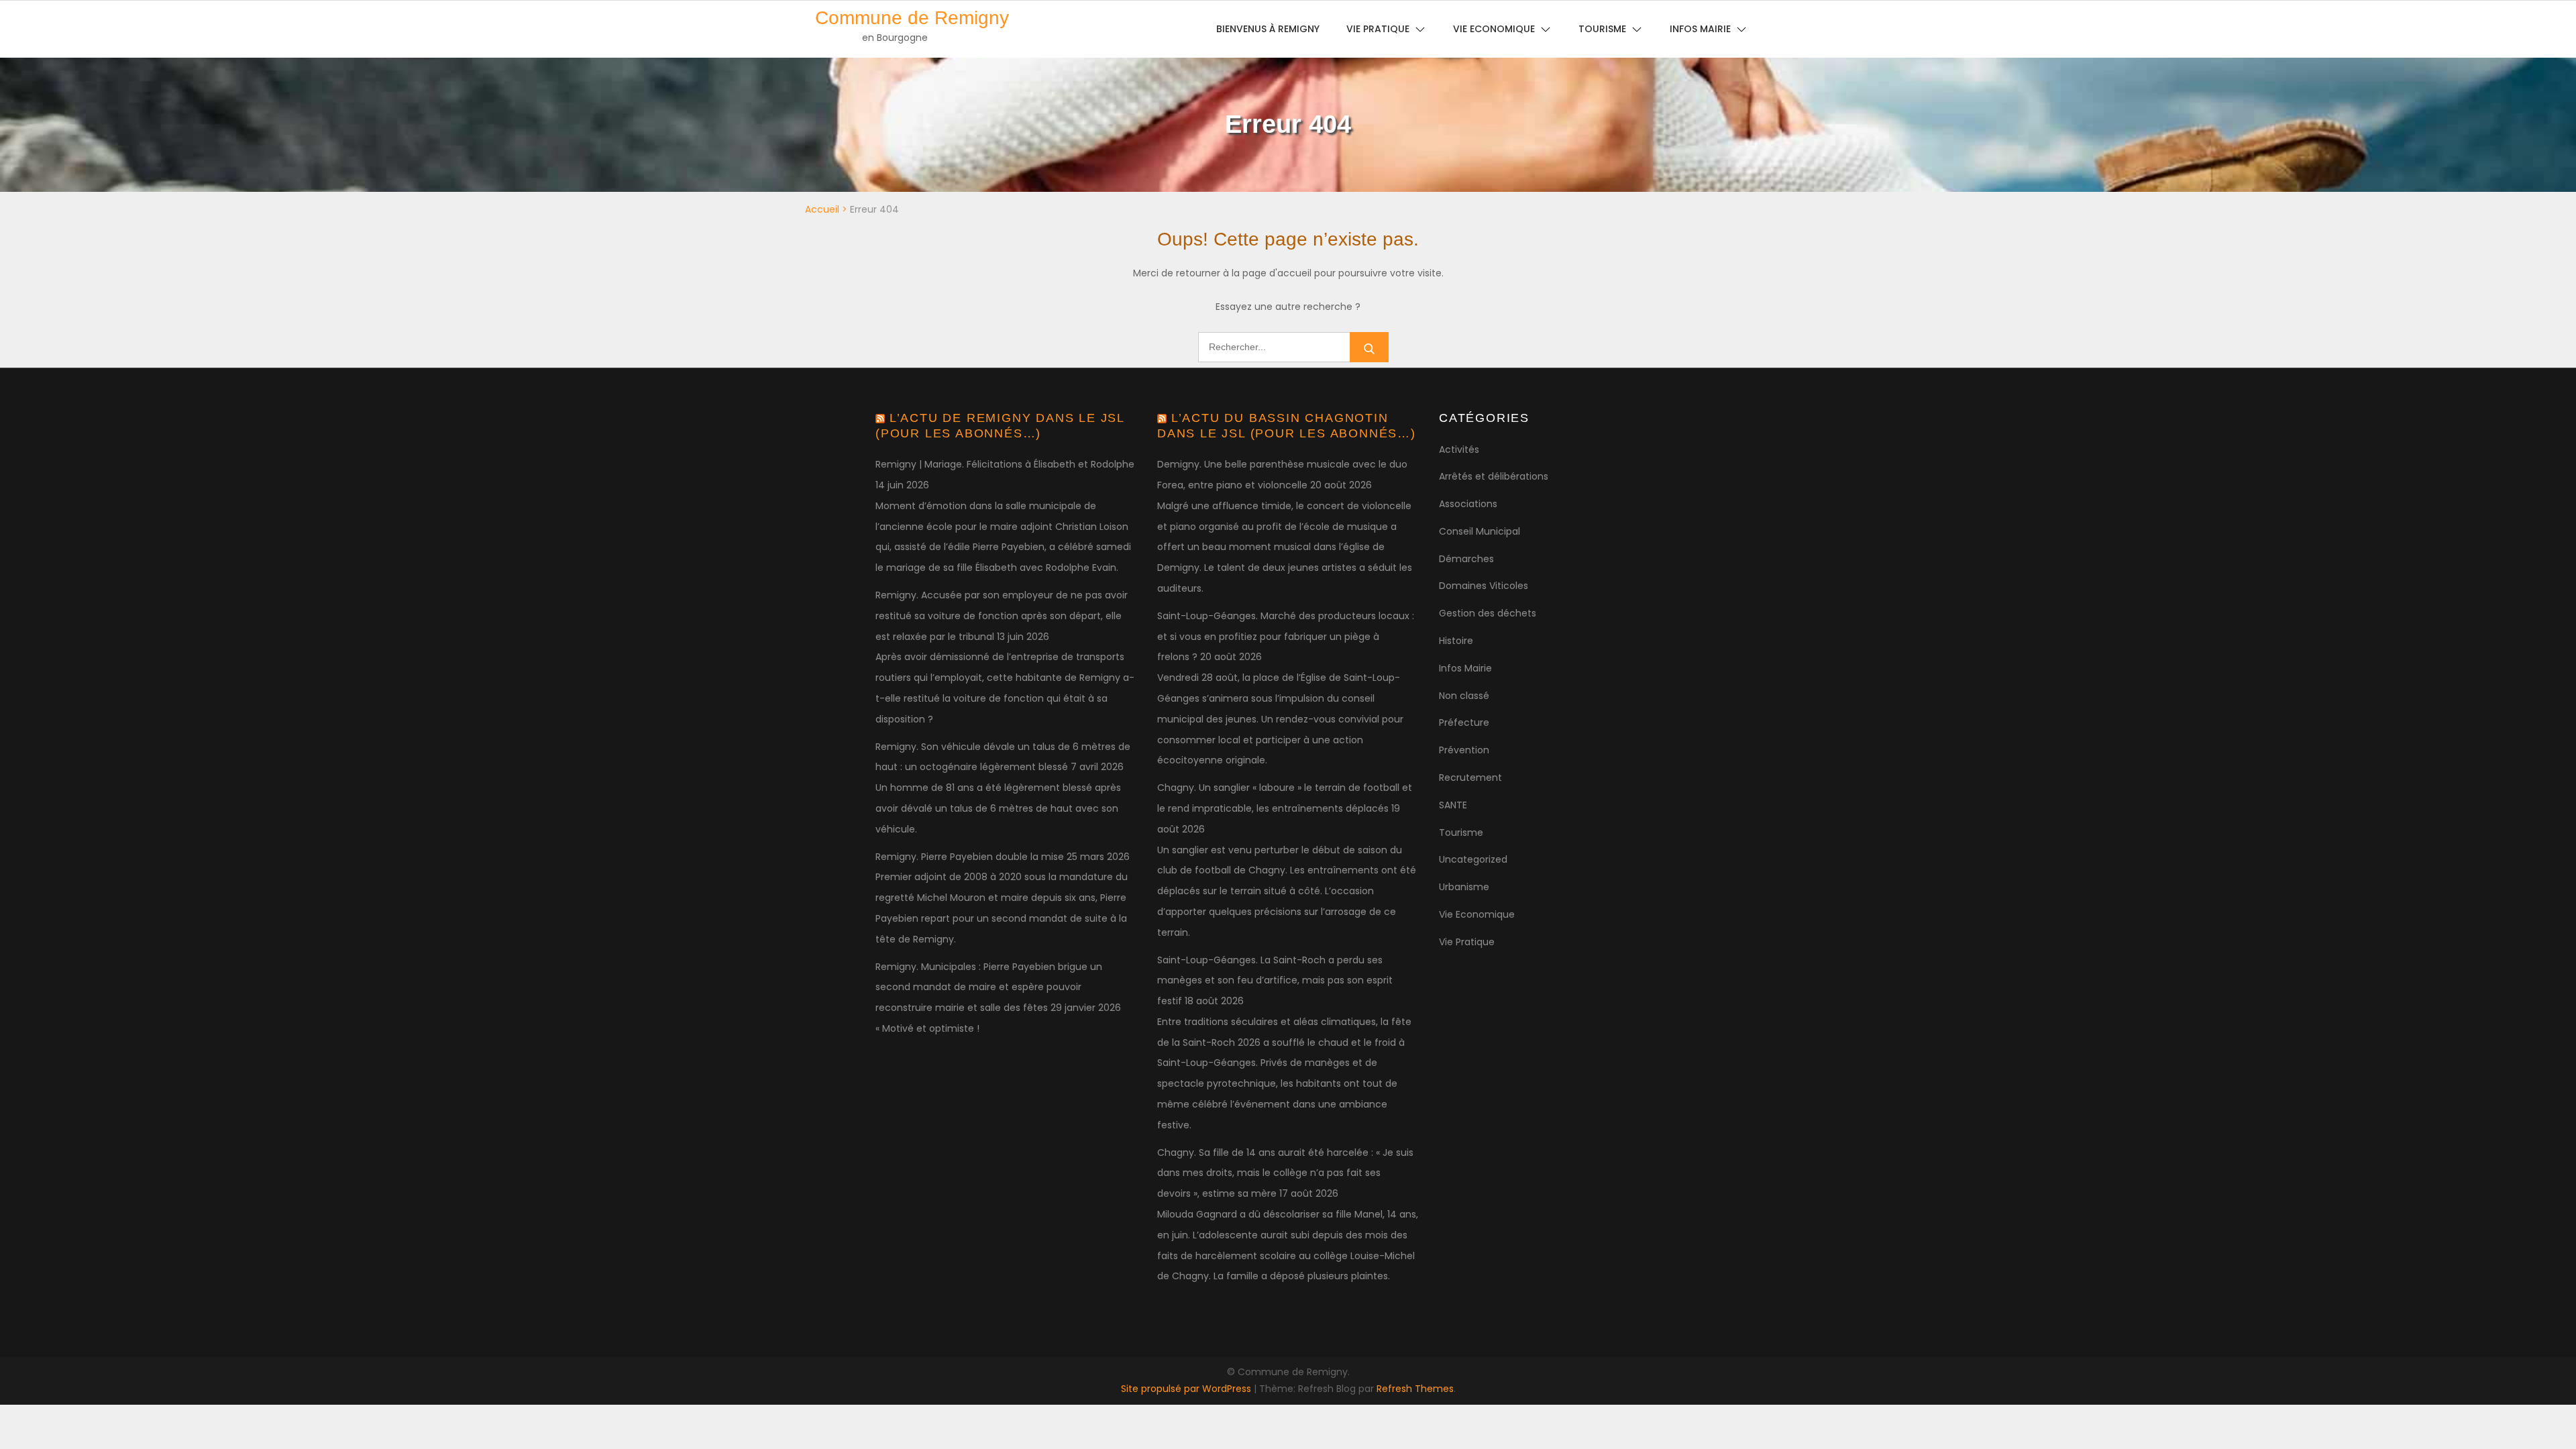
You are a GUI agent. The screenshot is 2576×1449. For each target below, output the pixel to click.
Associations (1468, 504)
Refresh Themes (1415, 1389)
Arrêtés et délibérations (1494, 476)
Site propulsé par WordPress (1187, 1389)
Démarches (1466, 559)
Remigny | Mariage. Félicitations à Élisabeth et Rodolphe (1005, 464)
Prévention (1464, 750)
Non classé (1464, 696)
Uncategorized (1473, 859)
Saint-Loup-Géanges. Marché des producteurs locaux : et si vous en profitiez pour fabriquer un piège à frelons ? (1286, 637)
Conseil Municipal (1480, 531)
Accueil (822, 209)
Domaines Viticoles (1484, 586)
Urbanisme (1464, 887)
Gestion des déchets (1488, 613)
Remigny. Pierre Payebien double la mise (970, 857)
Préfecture (1464, 722)
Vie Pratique (1467, 942)
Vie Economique (1477, 914)
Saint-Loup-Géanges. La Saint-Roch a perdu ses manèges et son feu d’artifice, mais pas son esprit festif (1275, 981)
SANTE (1453, 805)
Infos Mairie (1465, 668)
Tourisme (1461, 833)
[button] (2547, 19)
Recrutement (1470, 777)
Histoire (1456, 641)
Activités (1459, 449)
